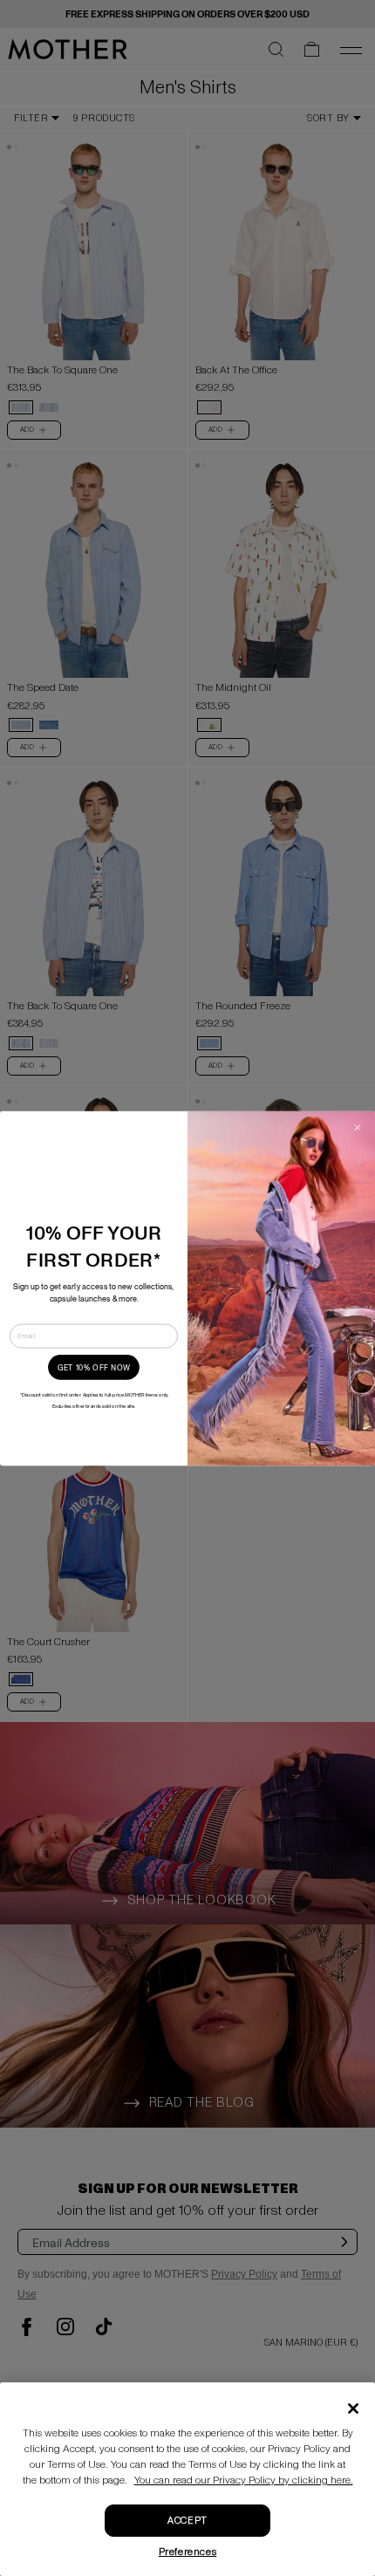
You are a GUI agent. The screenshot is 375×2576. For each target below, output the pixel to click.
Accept (187, 2521)
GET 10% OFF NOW (94, 1367)
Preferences (188, 2552)
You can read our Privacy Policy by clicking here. (244, 2480)
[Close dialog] (358, 1127)
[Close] (353, 2409)
